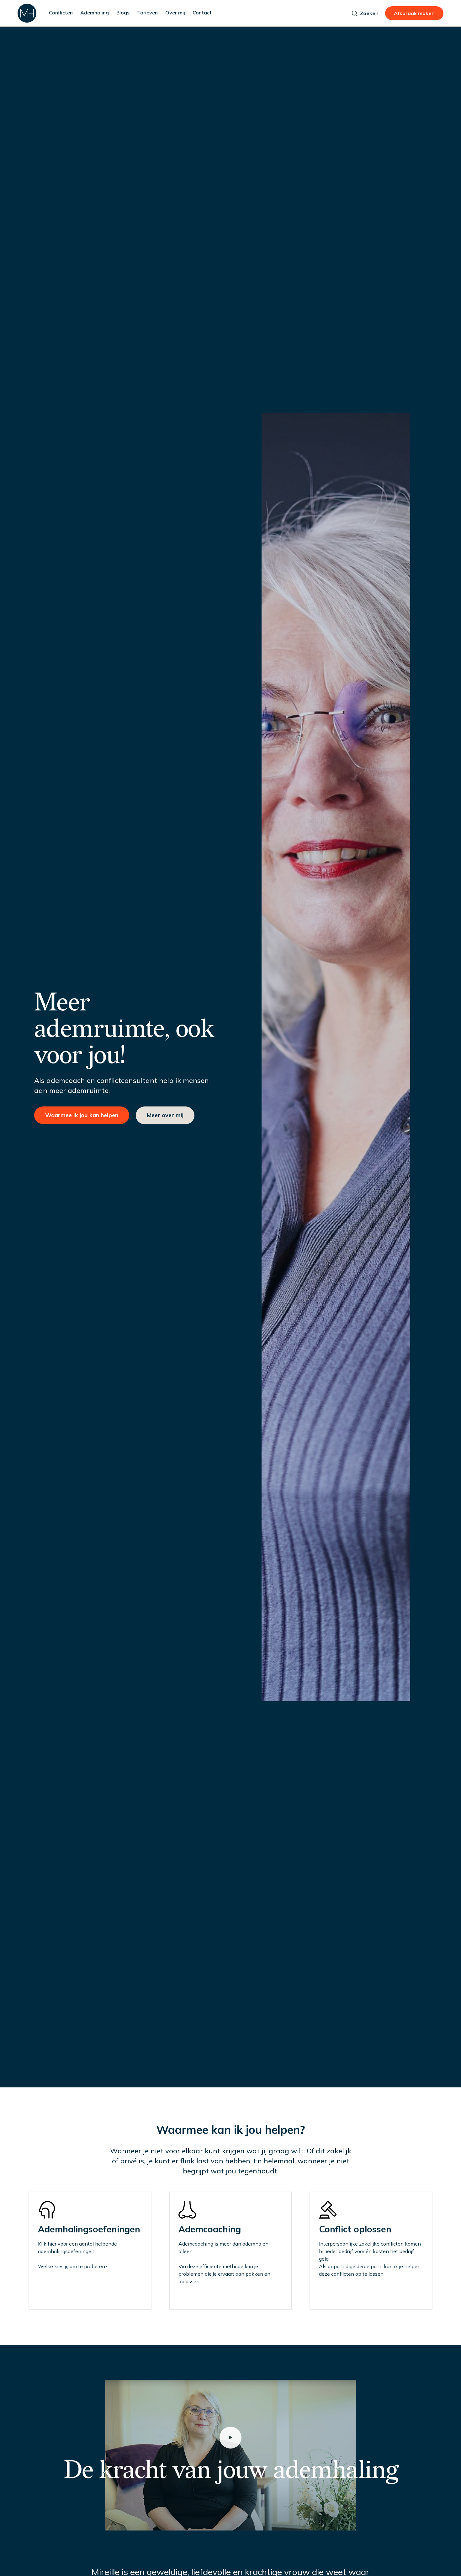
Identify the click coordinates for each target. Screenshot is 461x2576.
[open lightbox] (230, 2438)
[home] (27, 13)
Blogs (123, 13)
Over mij (175, 13)
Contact (202, 13)
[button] (61, 13)
